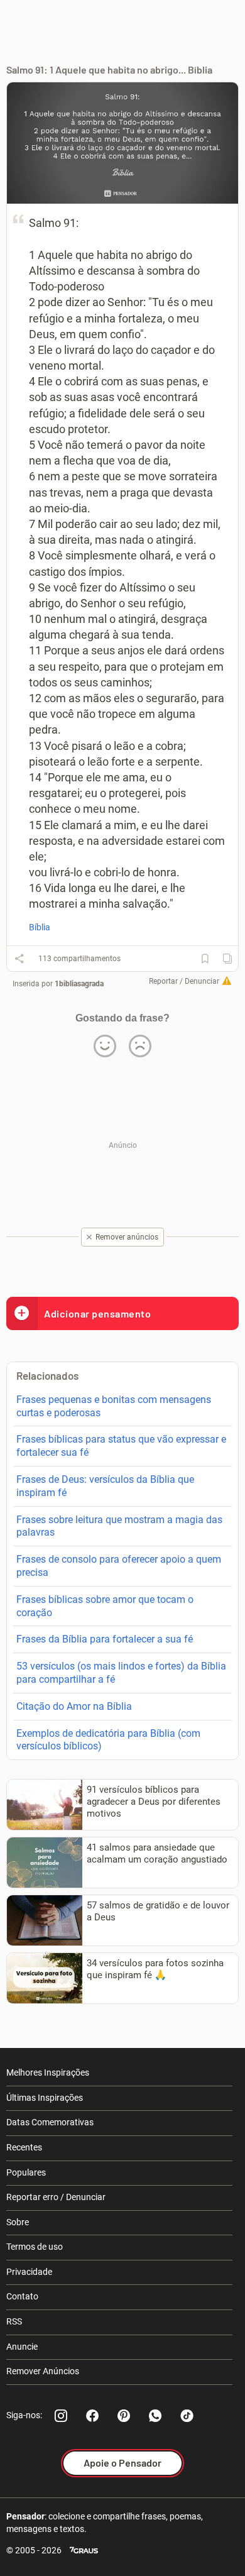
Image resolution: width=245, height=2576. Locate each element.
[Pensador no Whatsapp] (155, 2416)
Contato (22, 2296)
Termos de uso (35, 2247)
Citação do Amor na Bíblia (74, 1706)
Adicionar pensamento (97, 1313)
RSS (14, 2321)
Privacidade (29, 2272)
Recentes (24, 2147)
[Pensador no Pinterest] (124, 2416)
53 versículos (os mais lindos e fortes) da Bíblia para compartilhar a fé (121, 1673)
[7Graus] (84, 2551)
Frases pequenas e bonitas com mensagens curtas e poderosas (114, 1406)
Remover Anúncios (43, 2371)
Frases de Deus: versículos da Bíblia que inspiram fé (105, 1486)
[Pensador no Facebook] (92, 2416)
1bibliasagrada (79, 984)
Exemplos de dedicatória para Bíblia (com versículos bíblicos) (108, 1740)
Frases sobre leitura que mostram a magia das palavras (119, 1526)
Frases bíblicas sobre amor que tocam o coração (105, 1606)
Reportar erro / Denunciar (56, 2197)
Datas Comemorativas (50, 2122)
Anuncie (22, 2347)
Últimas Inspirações (45, 2098)
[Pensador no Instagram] (61, 2416)
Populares (26, 2172)
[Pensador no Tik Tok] (187, 2416)
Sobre (18, 2222)
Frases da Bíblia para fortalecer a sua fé (105, 1639)
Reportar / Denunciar (184, 981)
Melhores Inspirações (48, 2072)
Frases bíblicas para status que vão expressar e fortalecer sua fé (121, 1446)
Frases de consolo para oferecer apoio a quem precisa (119, 1566)
